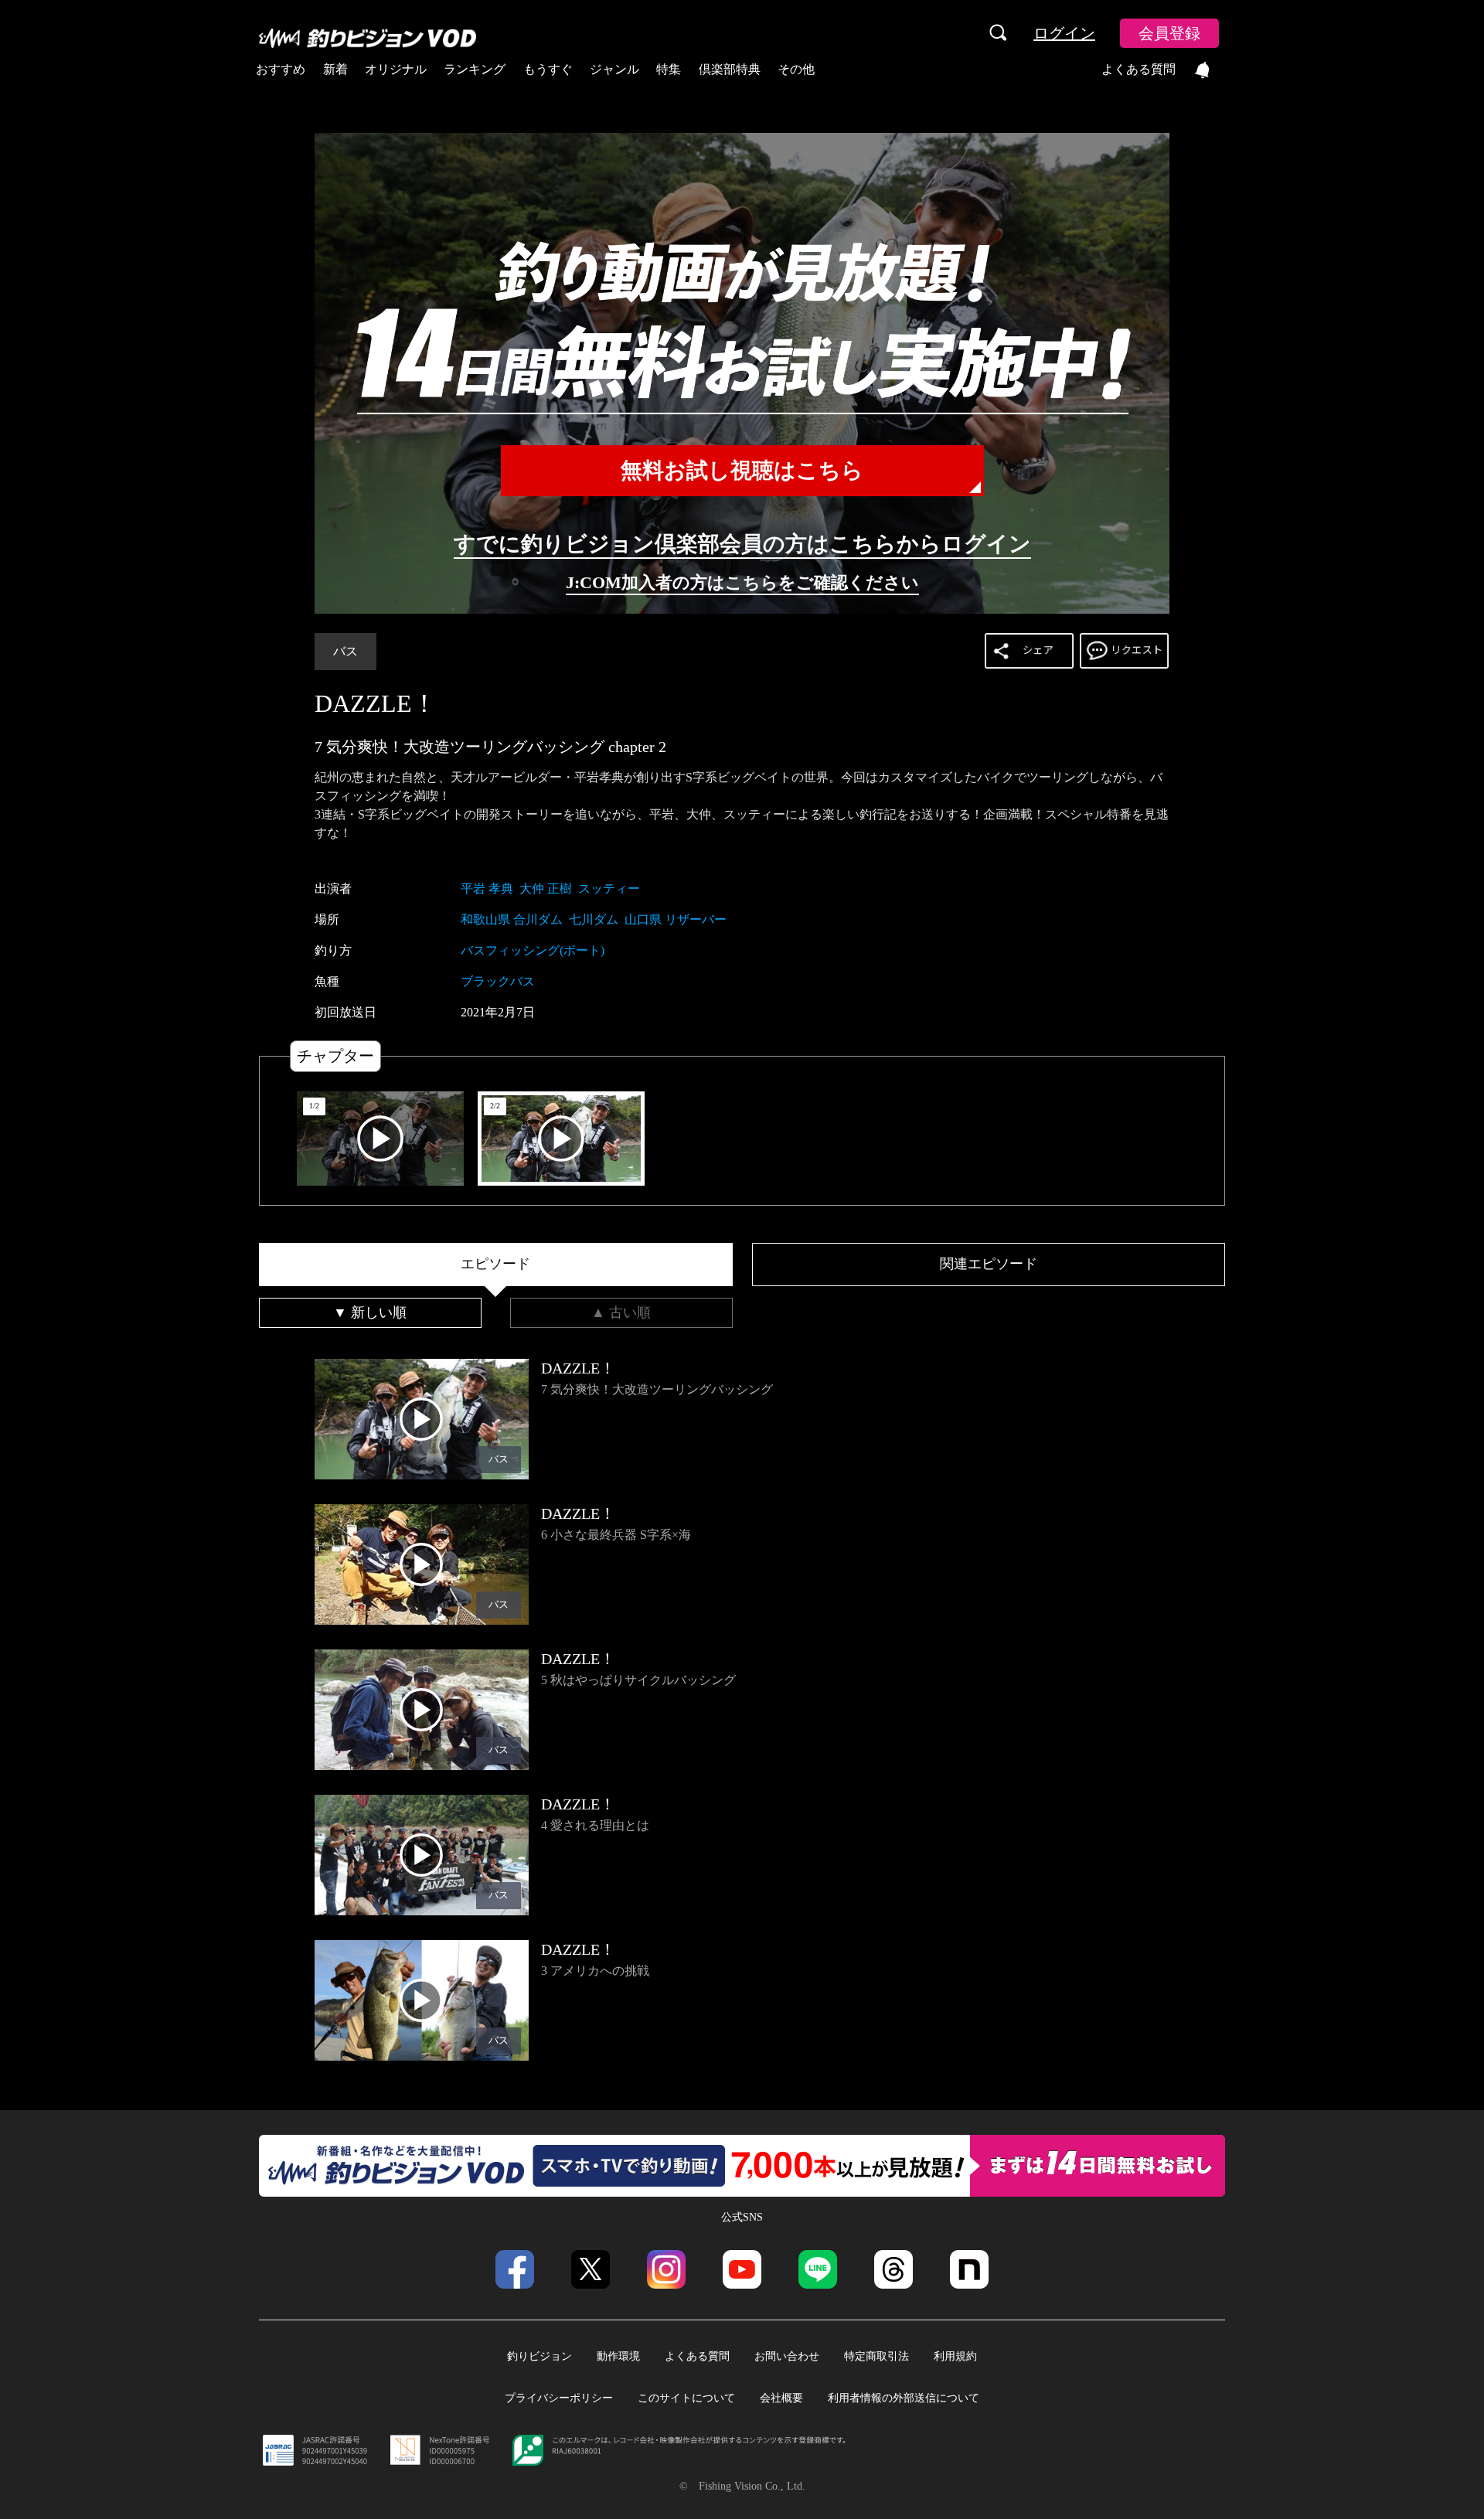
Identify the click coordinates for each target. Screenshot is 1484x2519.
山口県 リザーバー (676, 919)
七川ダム (594, 919)
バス (345, 651)
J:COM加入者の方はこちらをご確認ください (742, 582)
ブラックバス (498, 981)
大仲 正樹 (546, 888)
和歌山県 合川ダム (512, 919)
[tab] (496, 1265)
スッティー (609, 888)
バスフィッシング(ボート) (533, 950)
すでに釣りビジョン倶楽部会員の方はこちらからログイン (742, 544)
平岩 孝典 (487, 888)
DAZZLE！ (376, 703)
